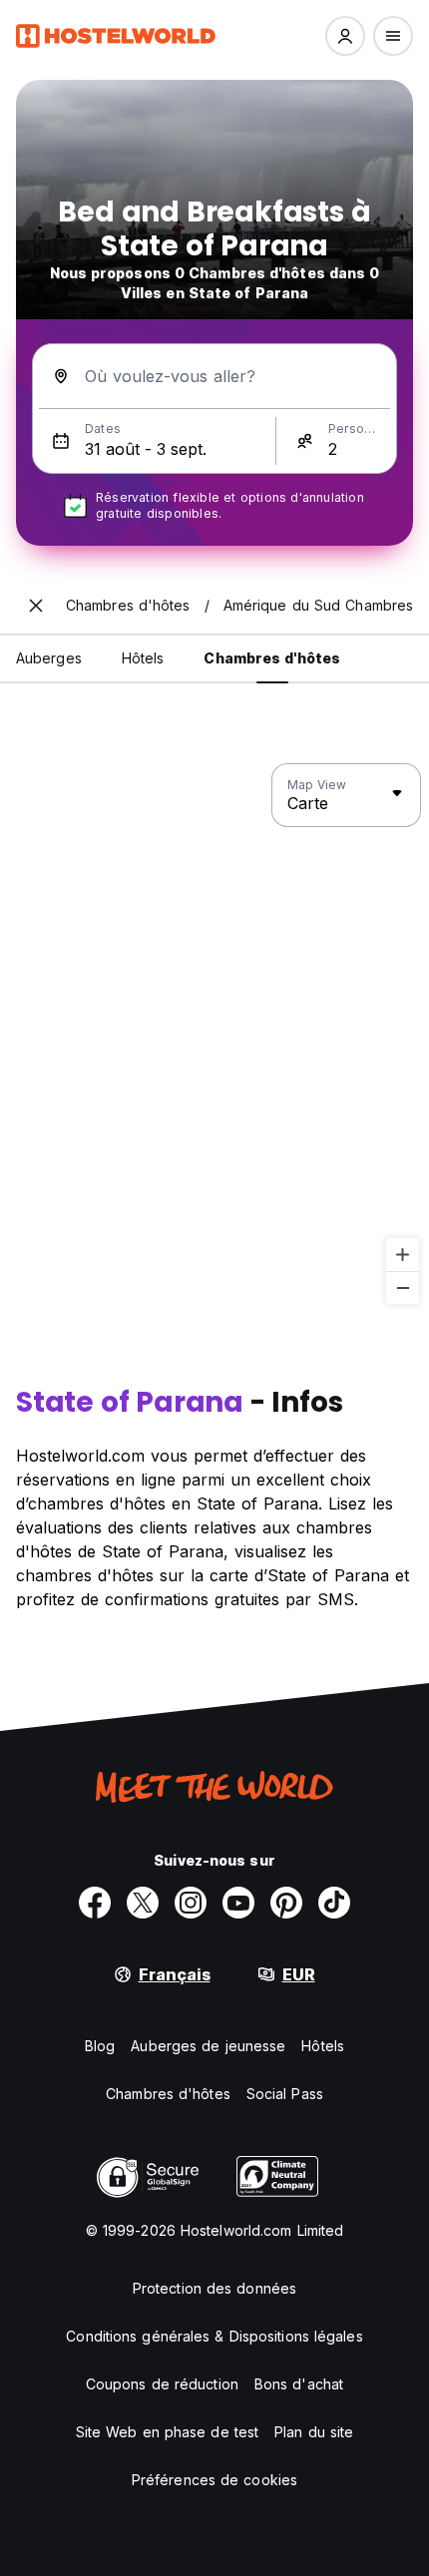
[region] (214, 1035)
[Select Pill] (345, 36)
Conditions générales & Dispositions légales (214, 2336)
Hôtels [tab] (143, 658)
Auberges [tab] (49, 658)
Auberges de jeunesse (208, 2046)
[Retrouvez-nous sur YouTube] (238, 1903)
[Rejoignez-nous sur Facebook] (95, 1903)
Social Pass (285, 2094)
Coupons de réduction (162, 2384)
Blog (100, 2046)
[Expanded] (36, 606)
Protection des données (214, 2288)
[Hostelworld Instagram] (191, 1903)
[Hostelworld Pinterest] (286, 1903)
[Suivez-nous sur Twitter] (143, 1903)
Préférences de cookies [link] (214, 2480)
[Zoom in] (403, 1255)
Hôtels (323, 2046)
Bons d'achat (299, 2384)
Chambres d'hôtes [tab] (272, 658)
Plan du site (314, 2432)
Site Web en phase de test (168, 2432)
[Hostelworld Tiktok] (334, 1903)
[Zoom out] (403, 1288)
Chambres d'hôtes (168, 2094)
